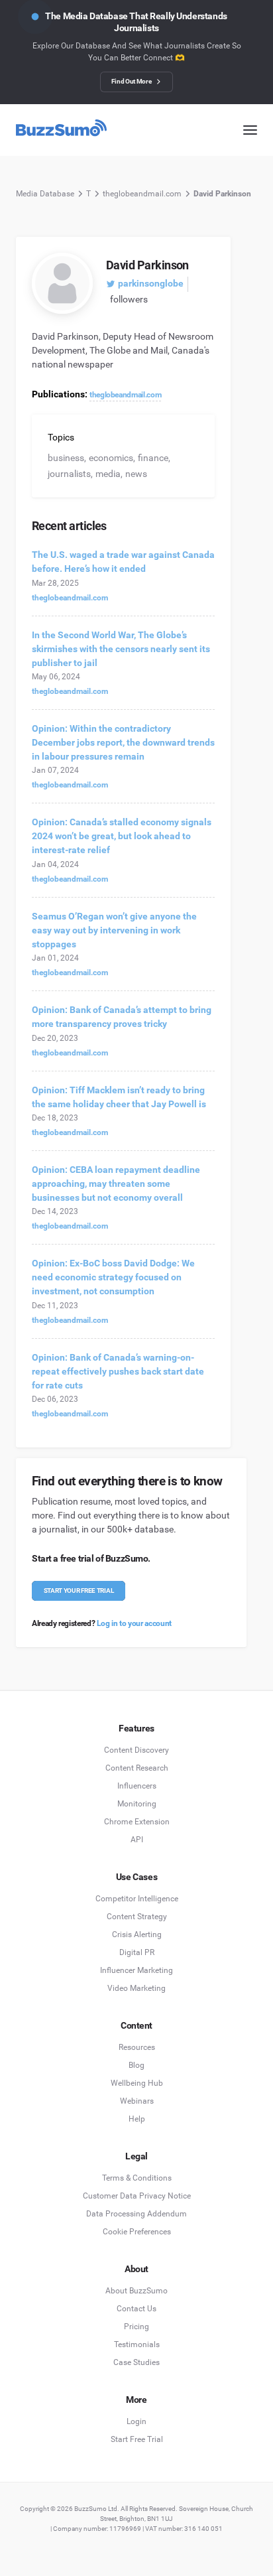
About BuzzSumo (136, 2291)
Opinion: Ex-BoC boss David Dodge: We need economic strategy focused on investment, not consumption (113, 1277)
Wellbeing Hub (137, 2083)
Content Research (137, 1768)
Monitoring (137, 1804)
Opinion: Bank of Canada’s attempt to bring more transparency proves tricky (122, 1017)
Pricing (136, 2327)
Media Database (45, 194)
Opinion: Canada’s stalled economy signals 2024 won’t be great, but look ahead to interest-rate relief (122, 836)
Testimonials (137, 2344)
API (137, 1840)
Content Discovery (136, 1750)
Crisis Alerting (137, 1934)
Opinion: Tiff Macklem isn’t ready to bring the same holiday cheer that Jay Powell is (119, 1097)
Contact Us (136, 2309)
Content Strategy (137, 1917)
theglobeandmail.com (142, 194)
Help (137, 2119)
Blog (136, 2065)
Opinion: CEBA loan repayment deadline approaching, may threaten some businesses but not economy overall (116, 1184)
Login (136, 2421)
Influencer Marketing (136, 1970)
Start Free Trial (137, 2439)
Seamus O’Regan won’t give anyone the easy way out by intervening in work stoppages (114, 930)
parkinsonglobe (151, 283)
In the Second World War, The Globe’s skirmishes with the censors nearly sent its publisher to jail (121, 649)
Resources (137, 2047)
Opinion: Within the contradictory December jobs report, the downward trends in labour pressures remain (123, 742)
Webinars (137, 2101)
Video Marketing (136, 1988)
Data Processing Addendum (136, 2214)
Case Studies (136, 2362)
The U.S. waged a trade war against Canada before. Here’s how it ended (123, 562)
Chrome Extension (137, 1822)
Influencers (137, 1786)
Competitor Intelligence (137, 1899)
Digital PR (137, 1952)
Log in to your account (134, 1623)
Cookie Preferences (137, 2232)
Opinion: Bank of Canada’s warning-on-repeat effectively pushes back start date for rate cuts (118, 1371)
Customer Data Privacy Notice (137, 2196)
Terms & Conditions (137, 2178)
